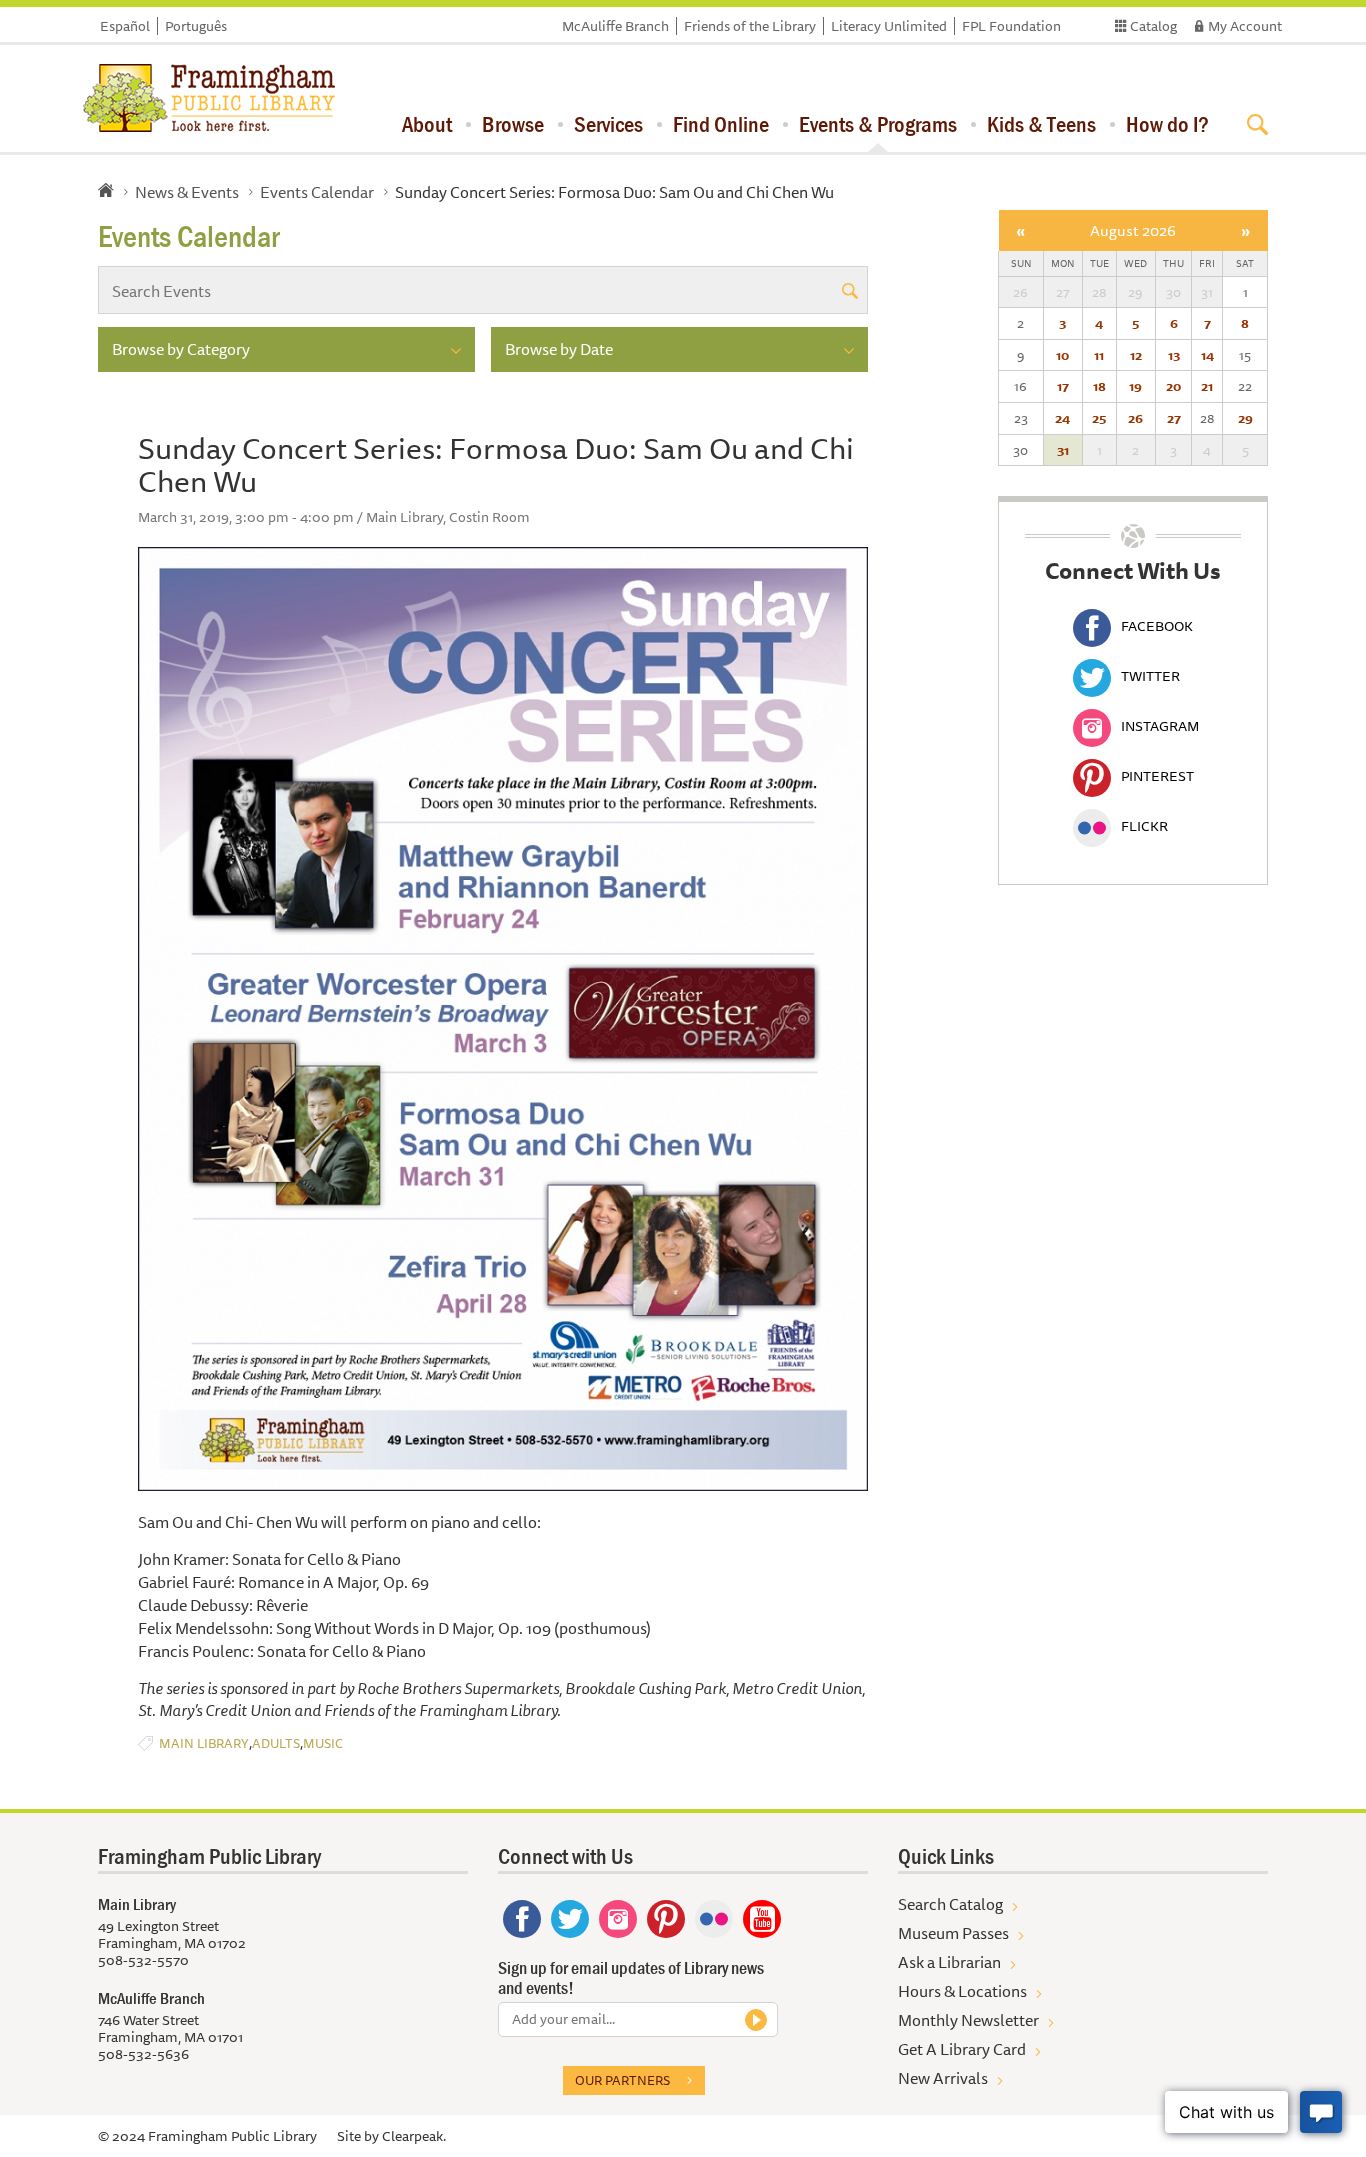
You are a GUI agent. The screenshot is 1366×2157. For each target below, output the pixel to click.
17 (1063, 386)
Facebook (1157, 626)
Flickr (1144, 826)
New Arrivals (943, 2078)
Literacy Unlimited (889, 26)
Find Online (721, 124)
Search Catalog (950, 1904)
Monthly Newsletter (968, 2020)
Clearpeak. (414, 2136)
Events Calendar (317, 192)
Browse (513, 124)
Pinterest (1157, 776)
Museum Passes (953, 1933)
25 (1099, 418)
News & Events (187, 192)
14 (1207, 355)
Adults (276, 1743)
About (427, 124)
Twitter (1150, 676)
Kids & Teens (1041, 124)
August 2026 (1133, 230)
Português (196, 26)
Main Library (204, 1743)
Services (608, 124)
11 (1099, 355)
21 (1207, 386)
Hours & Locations (962, 1991)
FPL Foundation (1011, 26)
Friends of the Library (750, 26)
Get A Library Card (962, 2049)
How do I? (1167, 124)
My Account (1245, 26)
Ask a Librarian (949, 1962)
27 (1174, 418)
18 (1099, 386)
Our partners (622, 2080)
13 (1174, 355)
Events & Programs (878, 124)
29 (1245, 418)
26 (1135, 418)
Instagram (1160, 726)
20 (1173, 386)
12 (1136, 355)
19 (1135, 386)
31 (1063, 450)
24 (1062, 418)
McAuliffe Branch (615, 26)
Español (125, 26)
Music (323, 1743)
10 (1062, 355)
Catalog (1153, 26)
